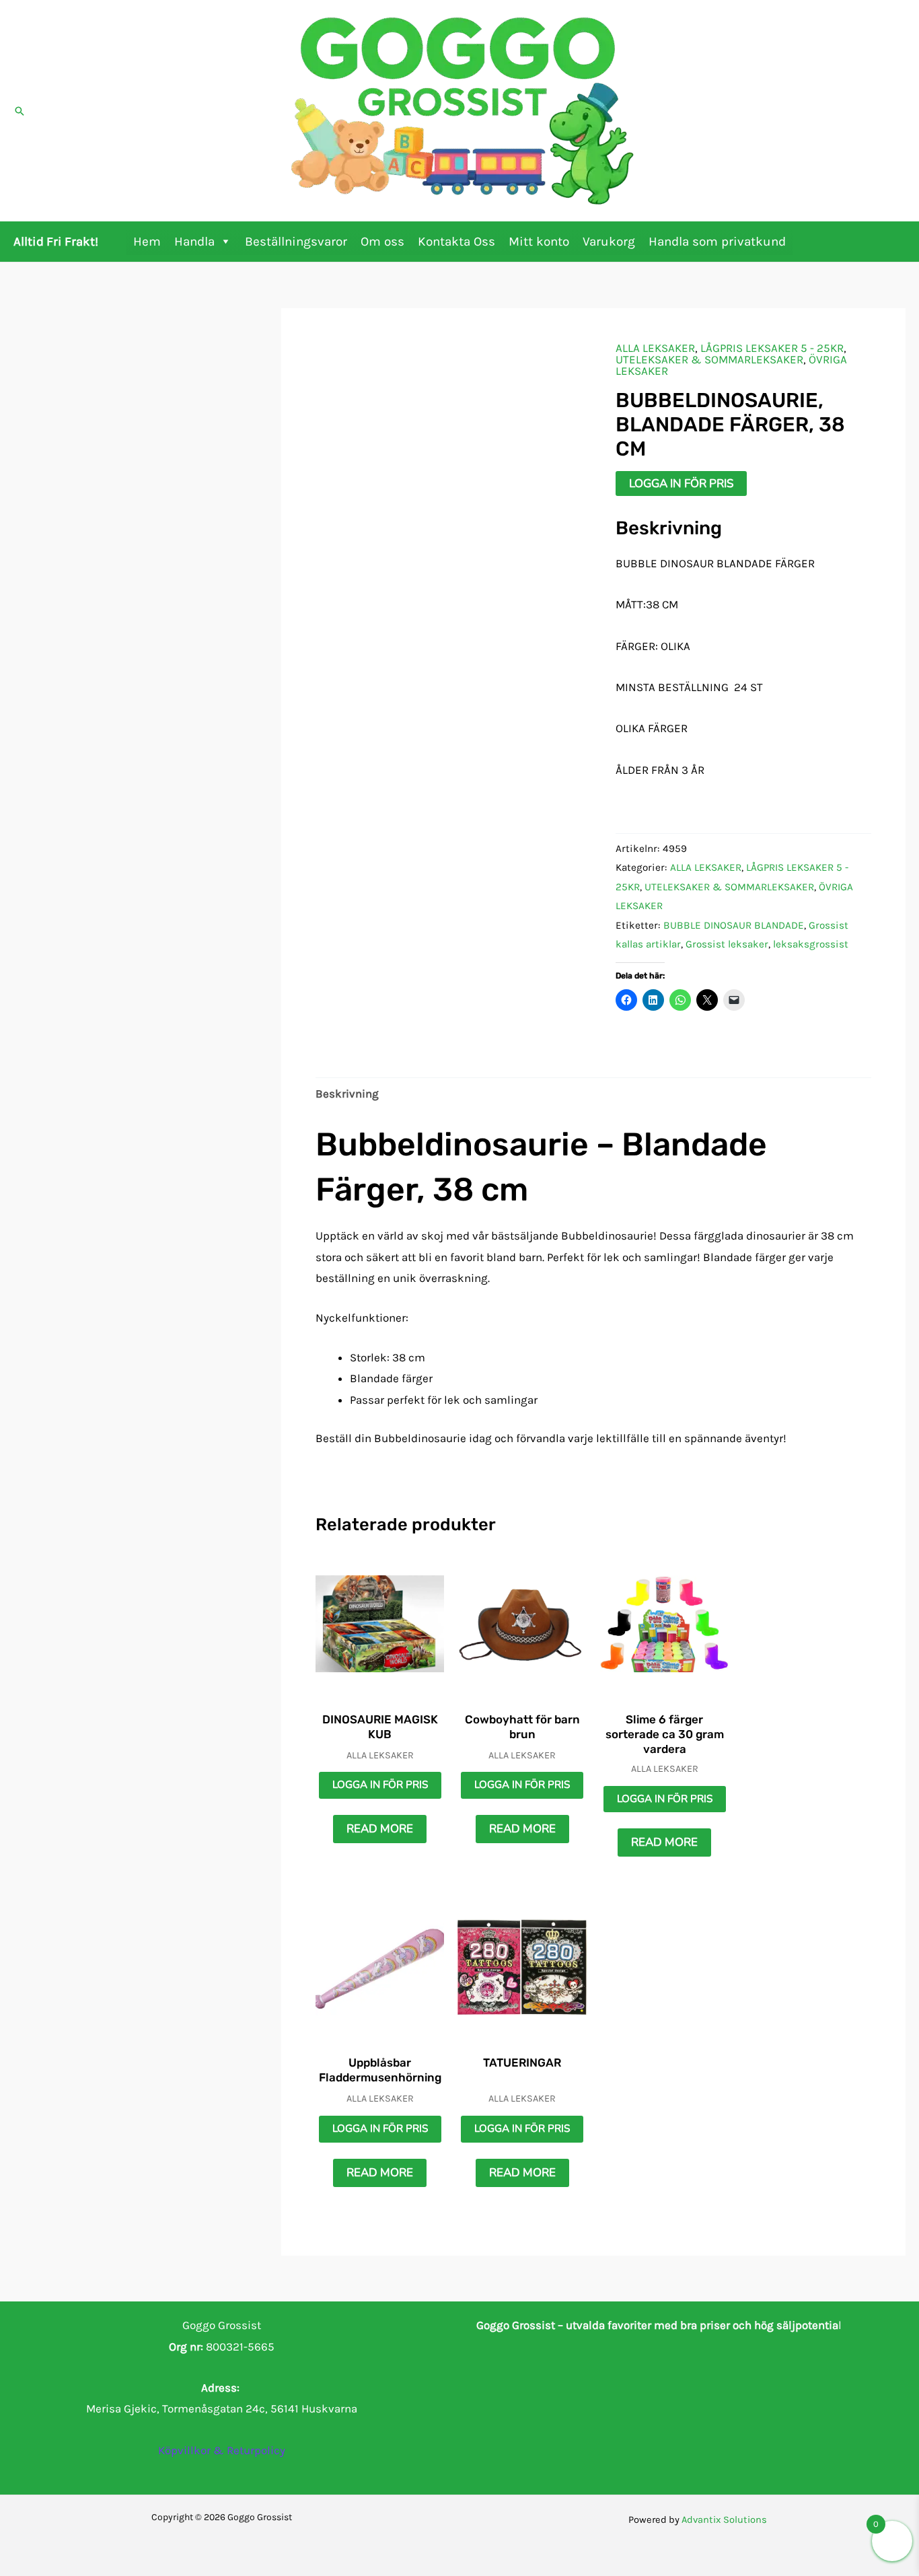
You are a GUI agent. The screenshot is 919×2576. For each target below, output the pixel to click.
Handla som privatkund (717, 242)
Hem (147, 242)
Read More (380, 1829)
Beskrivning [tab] (347, 1094)
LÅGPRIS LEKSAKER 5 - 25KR (772, 348)
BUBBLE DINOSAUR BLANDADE (734, 925)
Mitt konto (539, 242)
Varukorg (609, 242)
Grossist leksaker (727, 944)
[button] (20, 111)
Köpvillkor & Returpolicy (222, 2450)
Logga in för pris (681, 484)
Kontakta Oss (456, 242)
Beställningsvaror (296, 242)
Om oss (382, 242)
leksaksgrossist (811, 944)
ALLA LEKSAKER (655, 348)
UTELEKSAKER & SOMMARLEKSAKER (709, 359)
